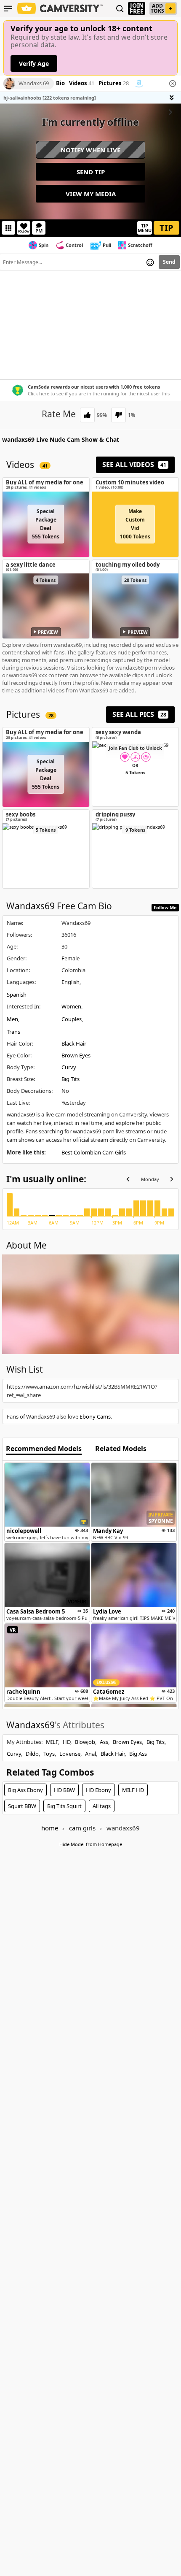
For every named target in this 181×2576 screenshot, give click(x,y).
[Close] (173, 84)
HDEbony (98, 1790)
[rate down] (118, 415)
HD (67, 1742)
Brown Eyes (76, 1055)
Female (71, 958)
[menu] (8, 8)
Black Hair (74, 1043)
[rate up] (87, 415)
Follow (24, 231)
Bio (60, 84)
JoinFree (137, 8)
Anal (90, 1754)
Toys (49, 1754)
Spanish (17, 995)
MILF (52, 1742)
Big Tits (71, 1079)
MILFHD (133, 1790)
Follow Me (165, 907)
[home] (60, 8)
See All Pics (139, 714)
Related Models (121, 1449)
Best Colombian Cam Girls (94, 1152)
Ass (104, 1742)
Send (169, 262)
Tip (166, 228)
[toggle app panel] (173, 98)
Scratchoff (140, 245)
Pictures (114, 84)
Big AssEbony (25, 1790)
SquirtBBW (22, 1806)
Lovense (70, 1754)
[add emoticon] (150, 262)
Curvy (69, 1067)
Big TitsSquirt (64, 1806)
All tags (102, 1806)
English (71, 982)
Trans (13, 1032)
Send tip (91, 172)
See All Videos (134, 465)
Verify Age (34, 64)
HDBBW (64, 1790)
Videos (82, 84)
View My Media (91, 194)
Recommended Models (44, 1449)
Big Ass (138, 1754)
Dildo (32, 1754)
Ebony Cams (95, 1416)
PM (39, 231)
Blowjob (85, 1742)
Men (12, 1019)
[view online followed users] (120, 9)
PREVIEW (48, 632)
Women (71, 1006)
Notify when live (90, 150)
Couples (72, 1019)
